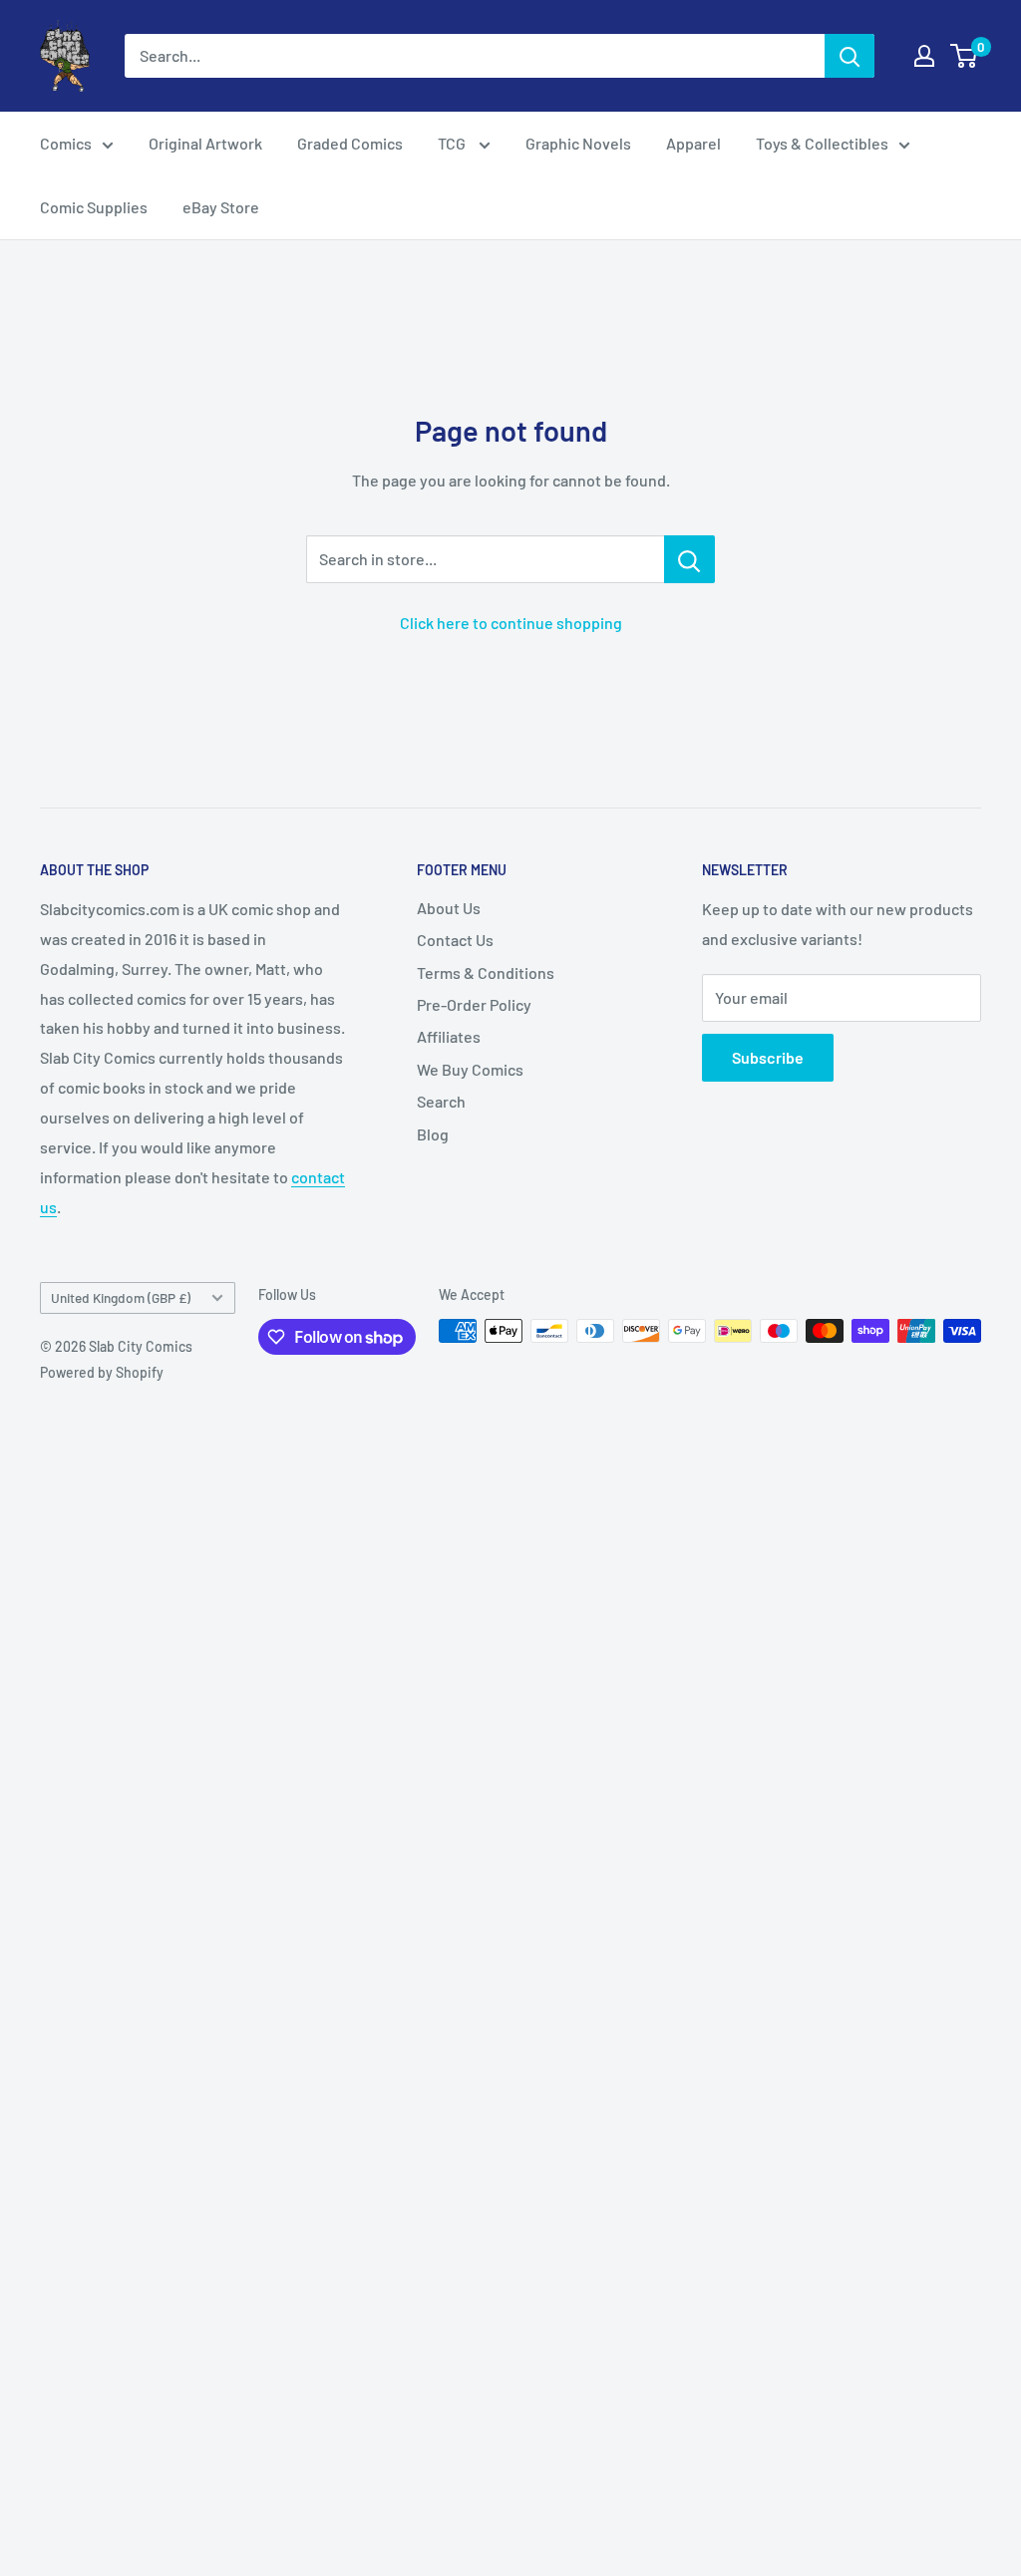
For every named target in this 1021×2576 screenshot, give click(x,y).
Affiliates (449, 1036)
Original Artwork (205, 143)
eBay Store (221, 207)
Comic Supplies (94, 207)
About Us (449, 908)
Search (441, 1101)
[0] (965, 56)
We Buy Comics (470, 1069)
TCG (453, 143)
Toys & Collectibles (822, 143)
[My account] (924, 56)
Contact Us (455, 940)
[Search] (850, 56)
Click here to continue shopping (511, 623)
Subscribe (768, 1057)
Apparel (693, 143)
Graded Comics (350, 143)
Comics (66, 143)
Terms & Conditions (486, 972)
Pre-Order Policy (474, 1004)
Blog (433, 1134)
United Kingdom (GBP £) (121, 1297)
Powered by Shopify (102, 1372)
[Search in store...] (689, 559)
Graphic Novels (578, 143)
